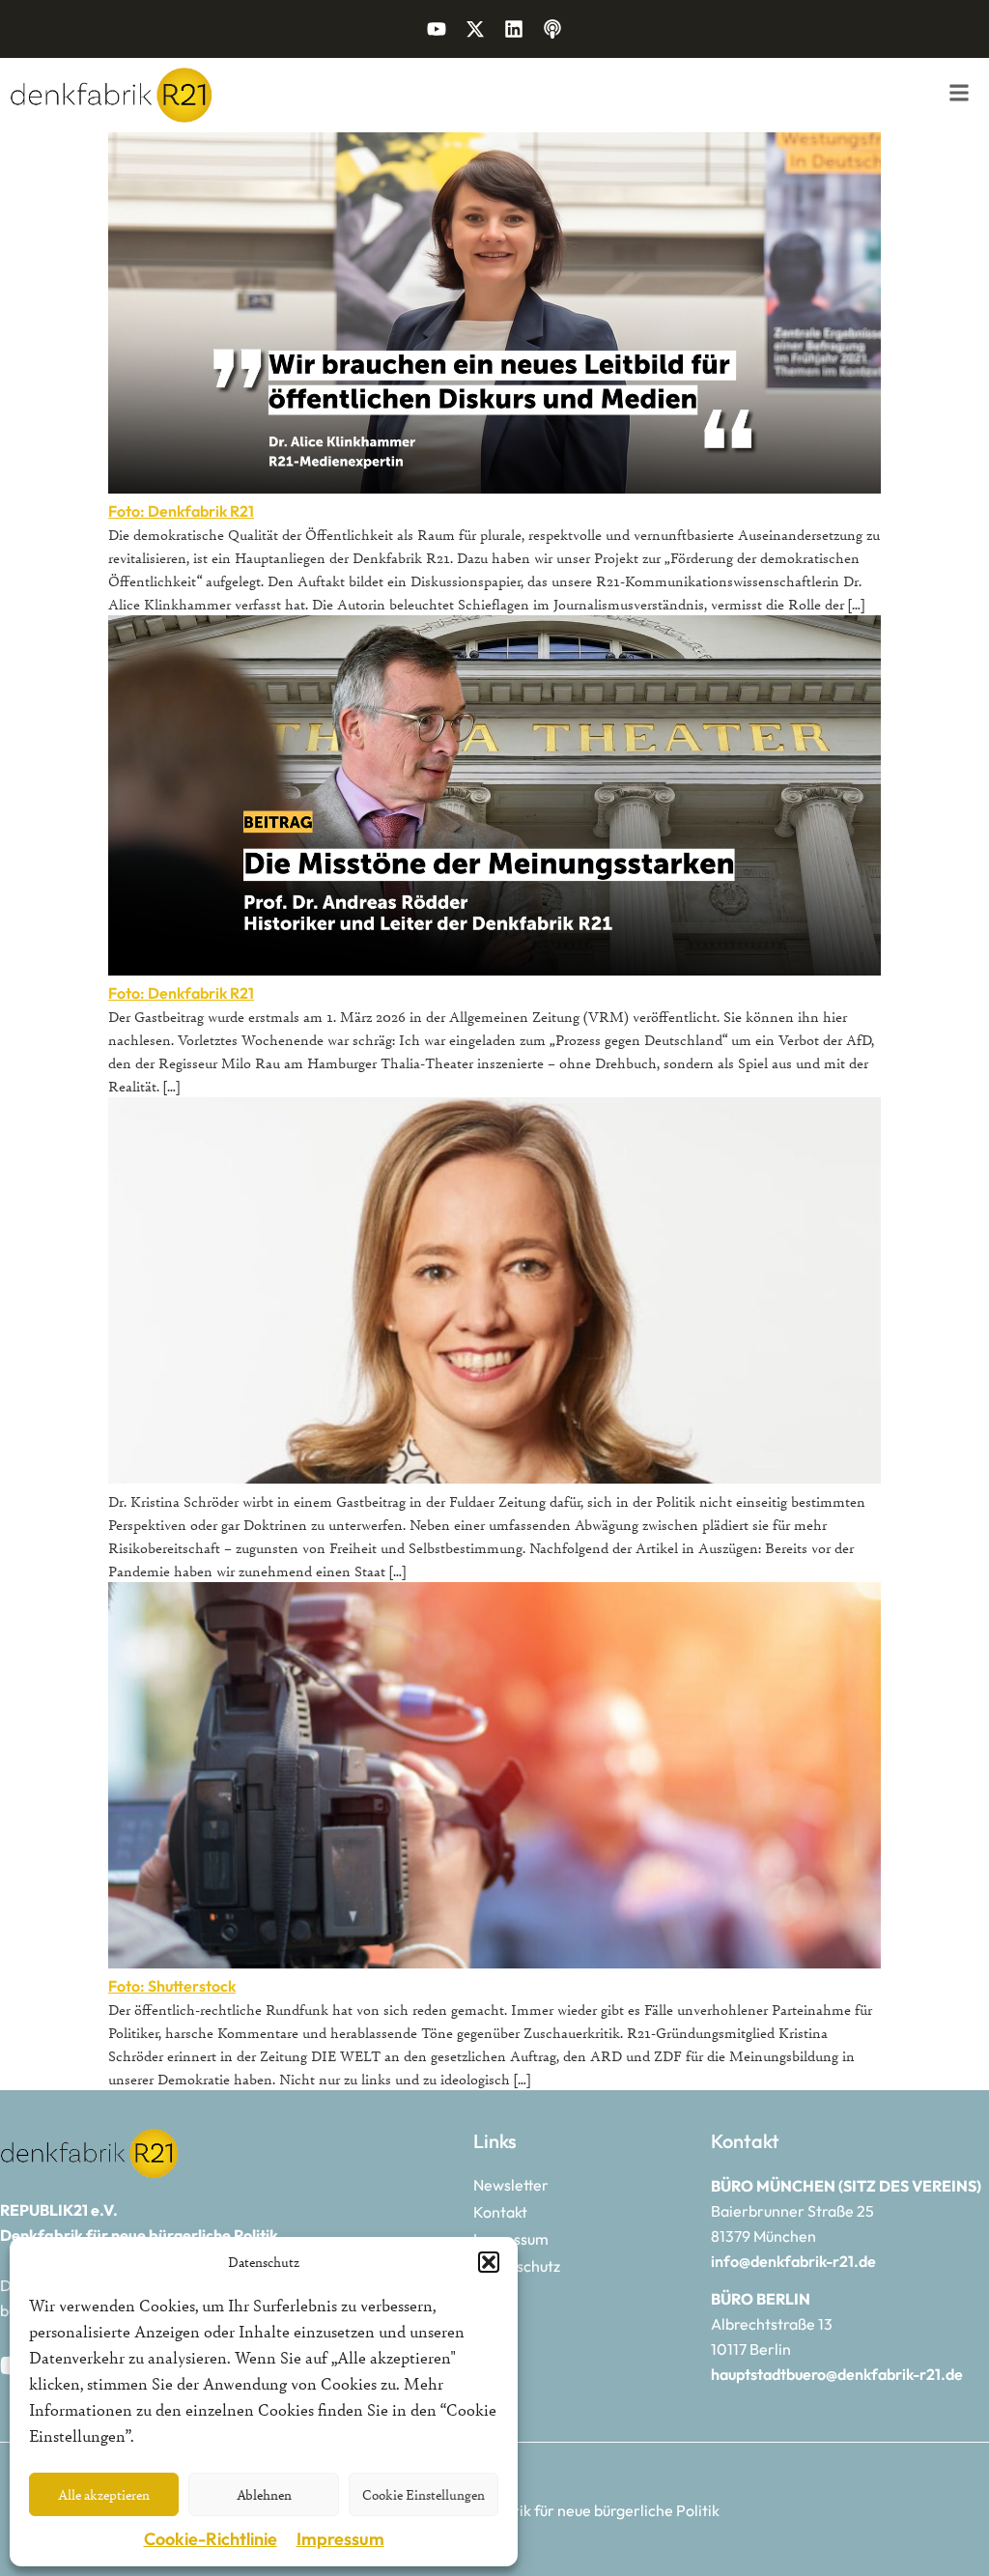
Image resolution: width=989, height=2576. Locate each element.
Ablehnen (264, 2494)
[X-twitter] (475, 29)
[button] (489, 2262)
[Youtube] (437, 29)
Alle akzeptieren (104, 2494)
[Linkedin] (514, 29)
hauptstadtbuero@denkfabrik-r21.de (837, 2374)
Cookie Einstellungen (424, 2494)
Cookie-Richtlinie (211, 2539)
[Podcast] (552, 29)
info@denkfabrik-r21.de (793, 2261)
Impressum (340, 2539)
